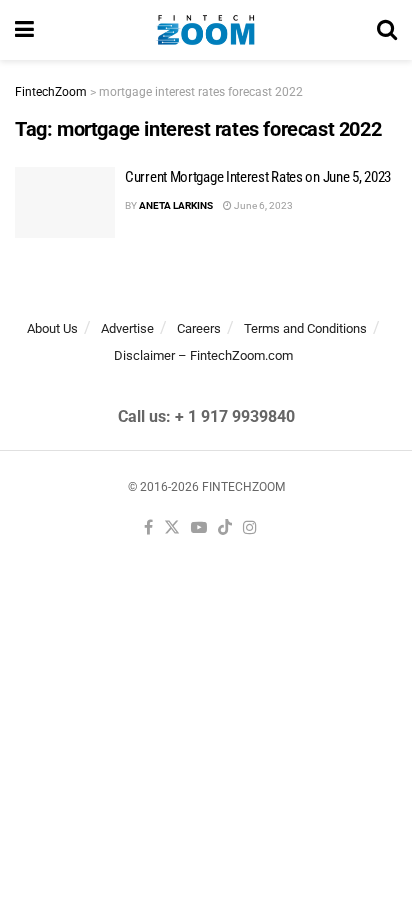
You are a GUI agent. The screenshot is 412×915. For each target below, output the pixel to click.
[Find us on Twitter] (172, 528)
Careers (199, 328)
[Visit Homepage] (205, 30)
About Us (52, 328)
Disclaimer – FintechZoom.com (203, 355)
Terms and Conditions (305, 328)
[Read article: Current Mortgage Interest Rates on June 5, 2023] (65, 203)
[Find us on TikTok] (225, 528)
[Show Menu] (24, 30)
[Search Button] (387, 30)
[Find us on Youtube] (199, 528)
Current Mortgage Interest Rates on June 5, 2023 (258, 177)
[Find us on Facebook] (148, 528)
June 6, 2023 (262, 205)
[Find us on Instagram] (250, 528)
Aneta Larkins (176, 205)
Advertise (127, 328)
